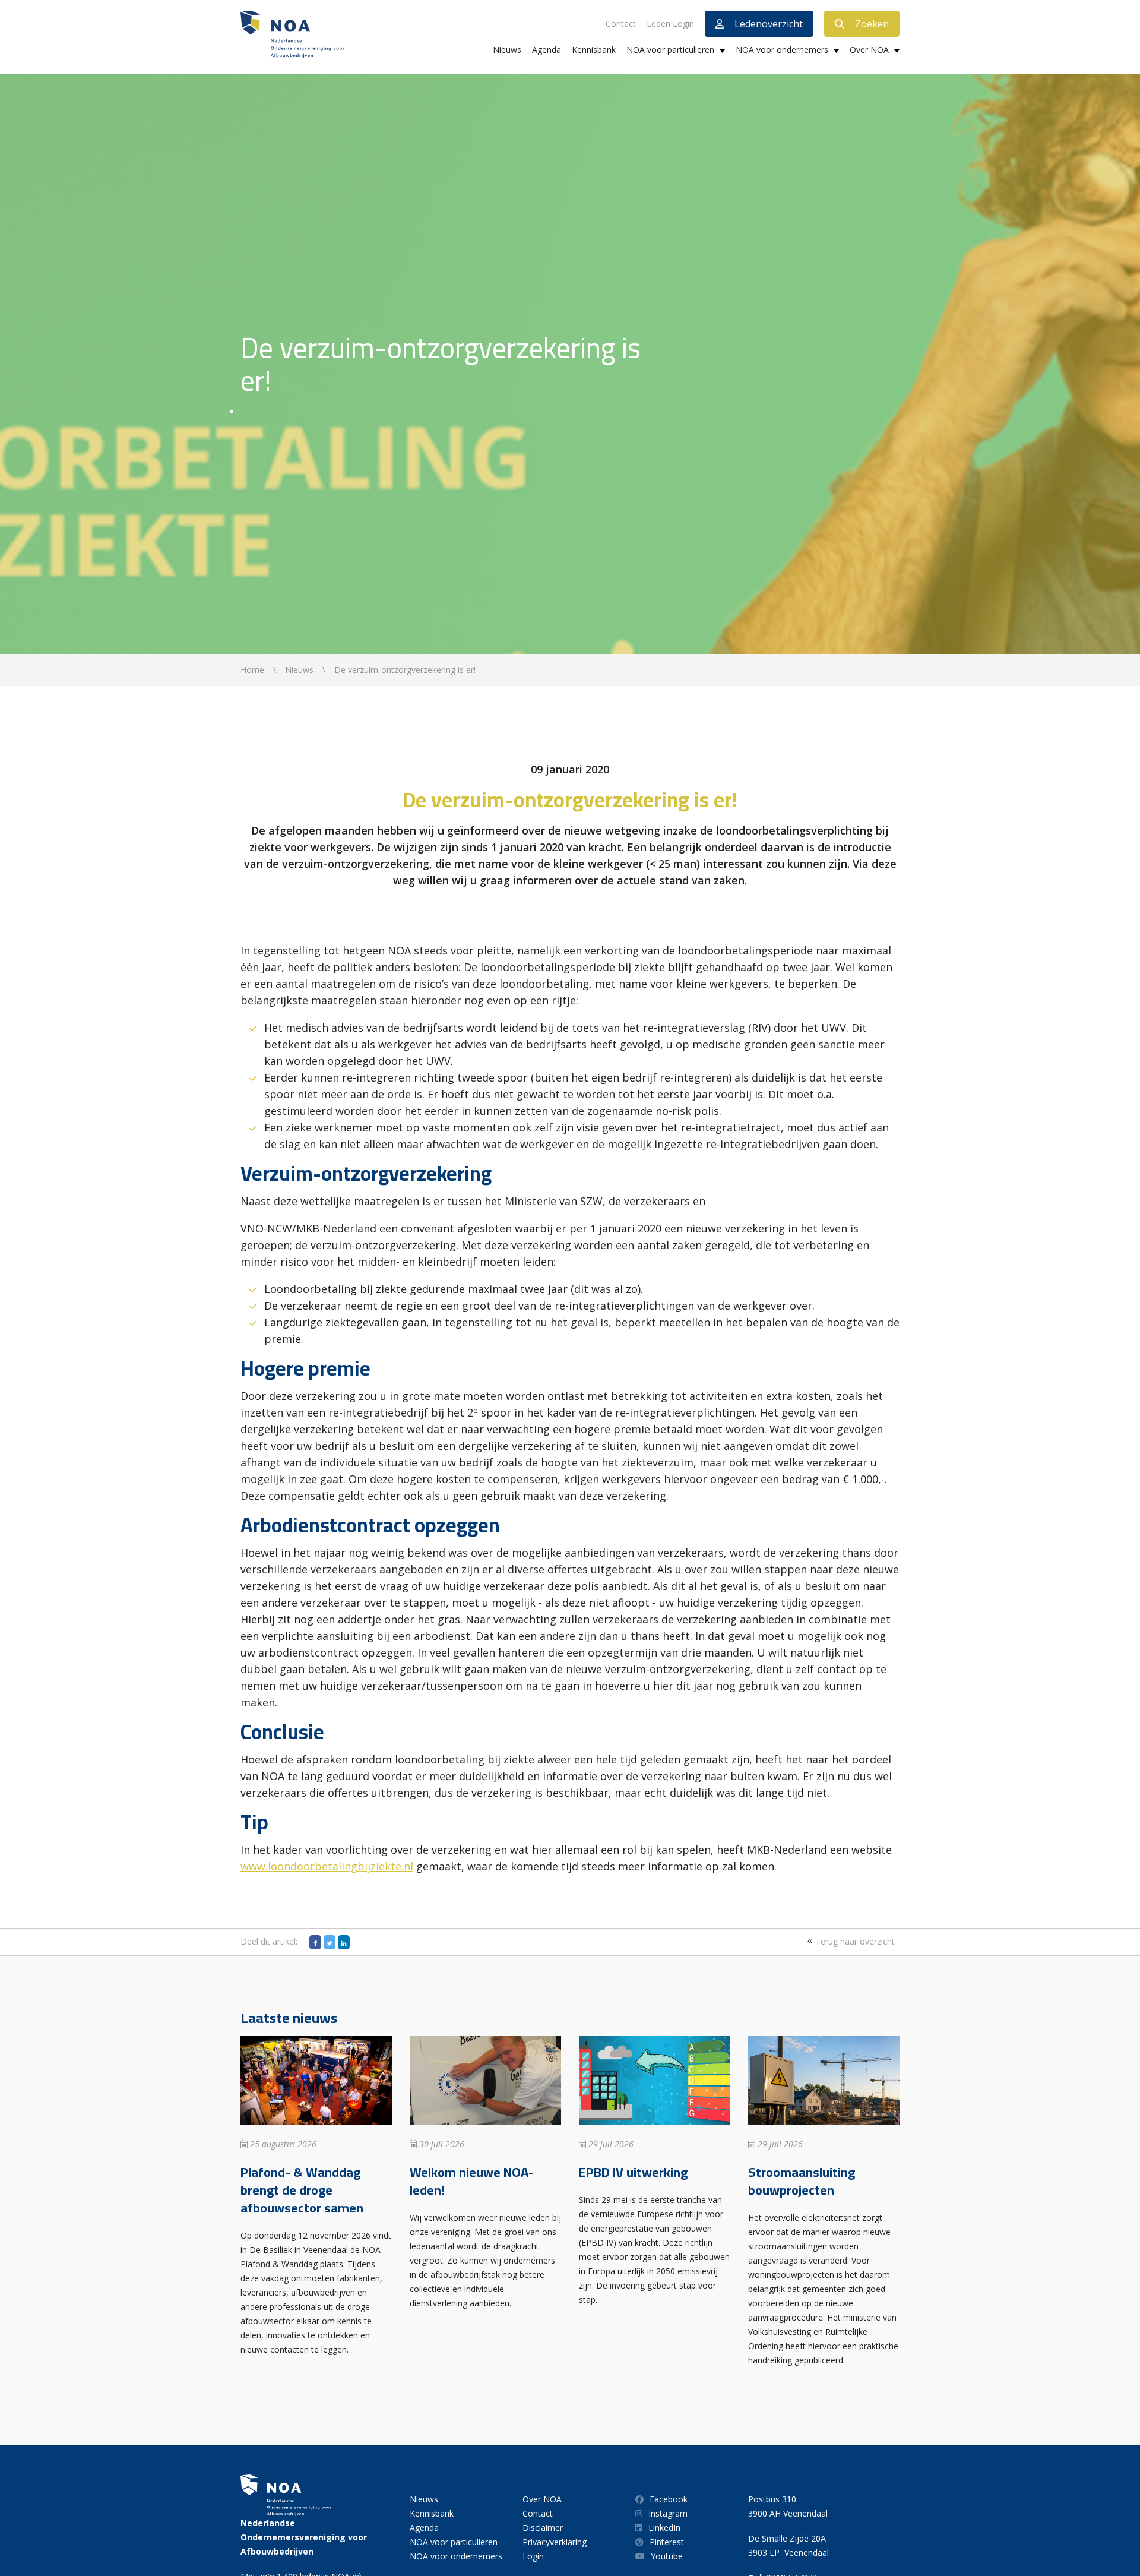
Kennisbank (594, 50)
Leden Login (670, 23)
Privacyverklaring (555, 2542)
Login (533, 2556)
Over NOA (869, 50)
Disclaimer (543, 2528)
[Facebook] (315, 1942)
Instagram (668, 2513)
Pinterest (667, 2542)
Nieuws (507, 50)
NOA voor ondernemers (782, 50)
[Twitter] (330, 1942)
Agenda (547, 50)
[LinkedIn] (344, 1942)
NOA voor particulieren (670, 50)
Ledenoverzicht (769, 24)
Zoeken (872, 24)
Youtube (667, 2556)
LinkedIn (664, 2528)
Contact (621, 23)
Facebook (669, 2499)
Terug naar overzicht (854, 1941)
